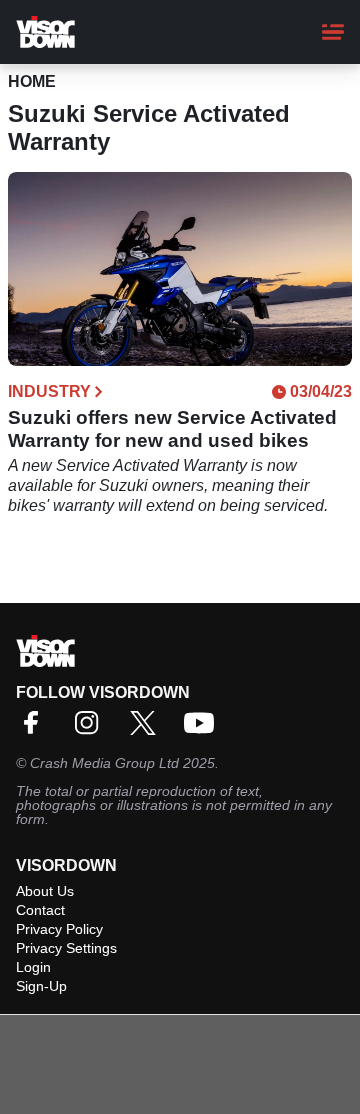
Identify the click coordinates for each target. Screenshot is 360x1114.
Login (33, 967)
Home (32, 81)
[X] (148, 729)
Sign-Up (41, 986)
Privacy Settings (66, 948)
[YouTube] (204, 729)
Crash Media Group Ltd (104, 763)
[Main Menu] (333, 32)
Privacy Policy (59, 929)
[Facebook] (36, 729)
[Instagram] (92, 729)
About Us (45, 891)
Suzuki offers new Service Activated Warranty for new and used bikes (172, 429)
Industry (49, 392)
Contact (40, 910)
